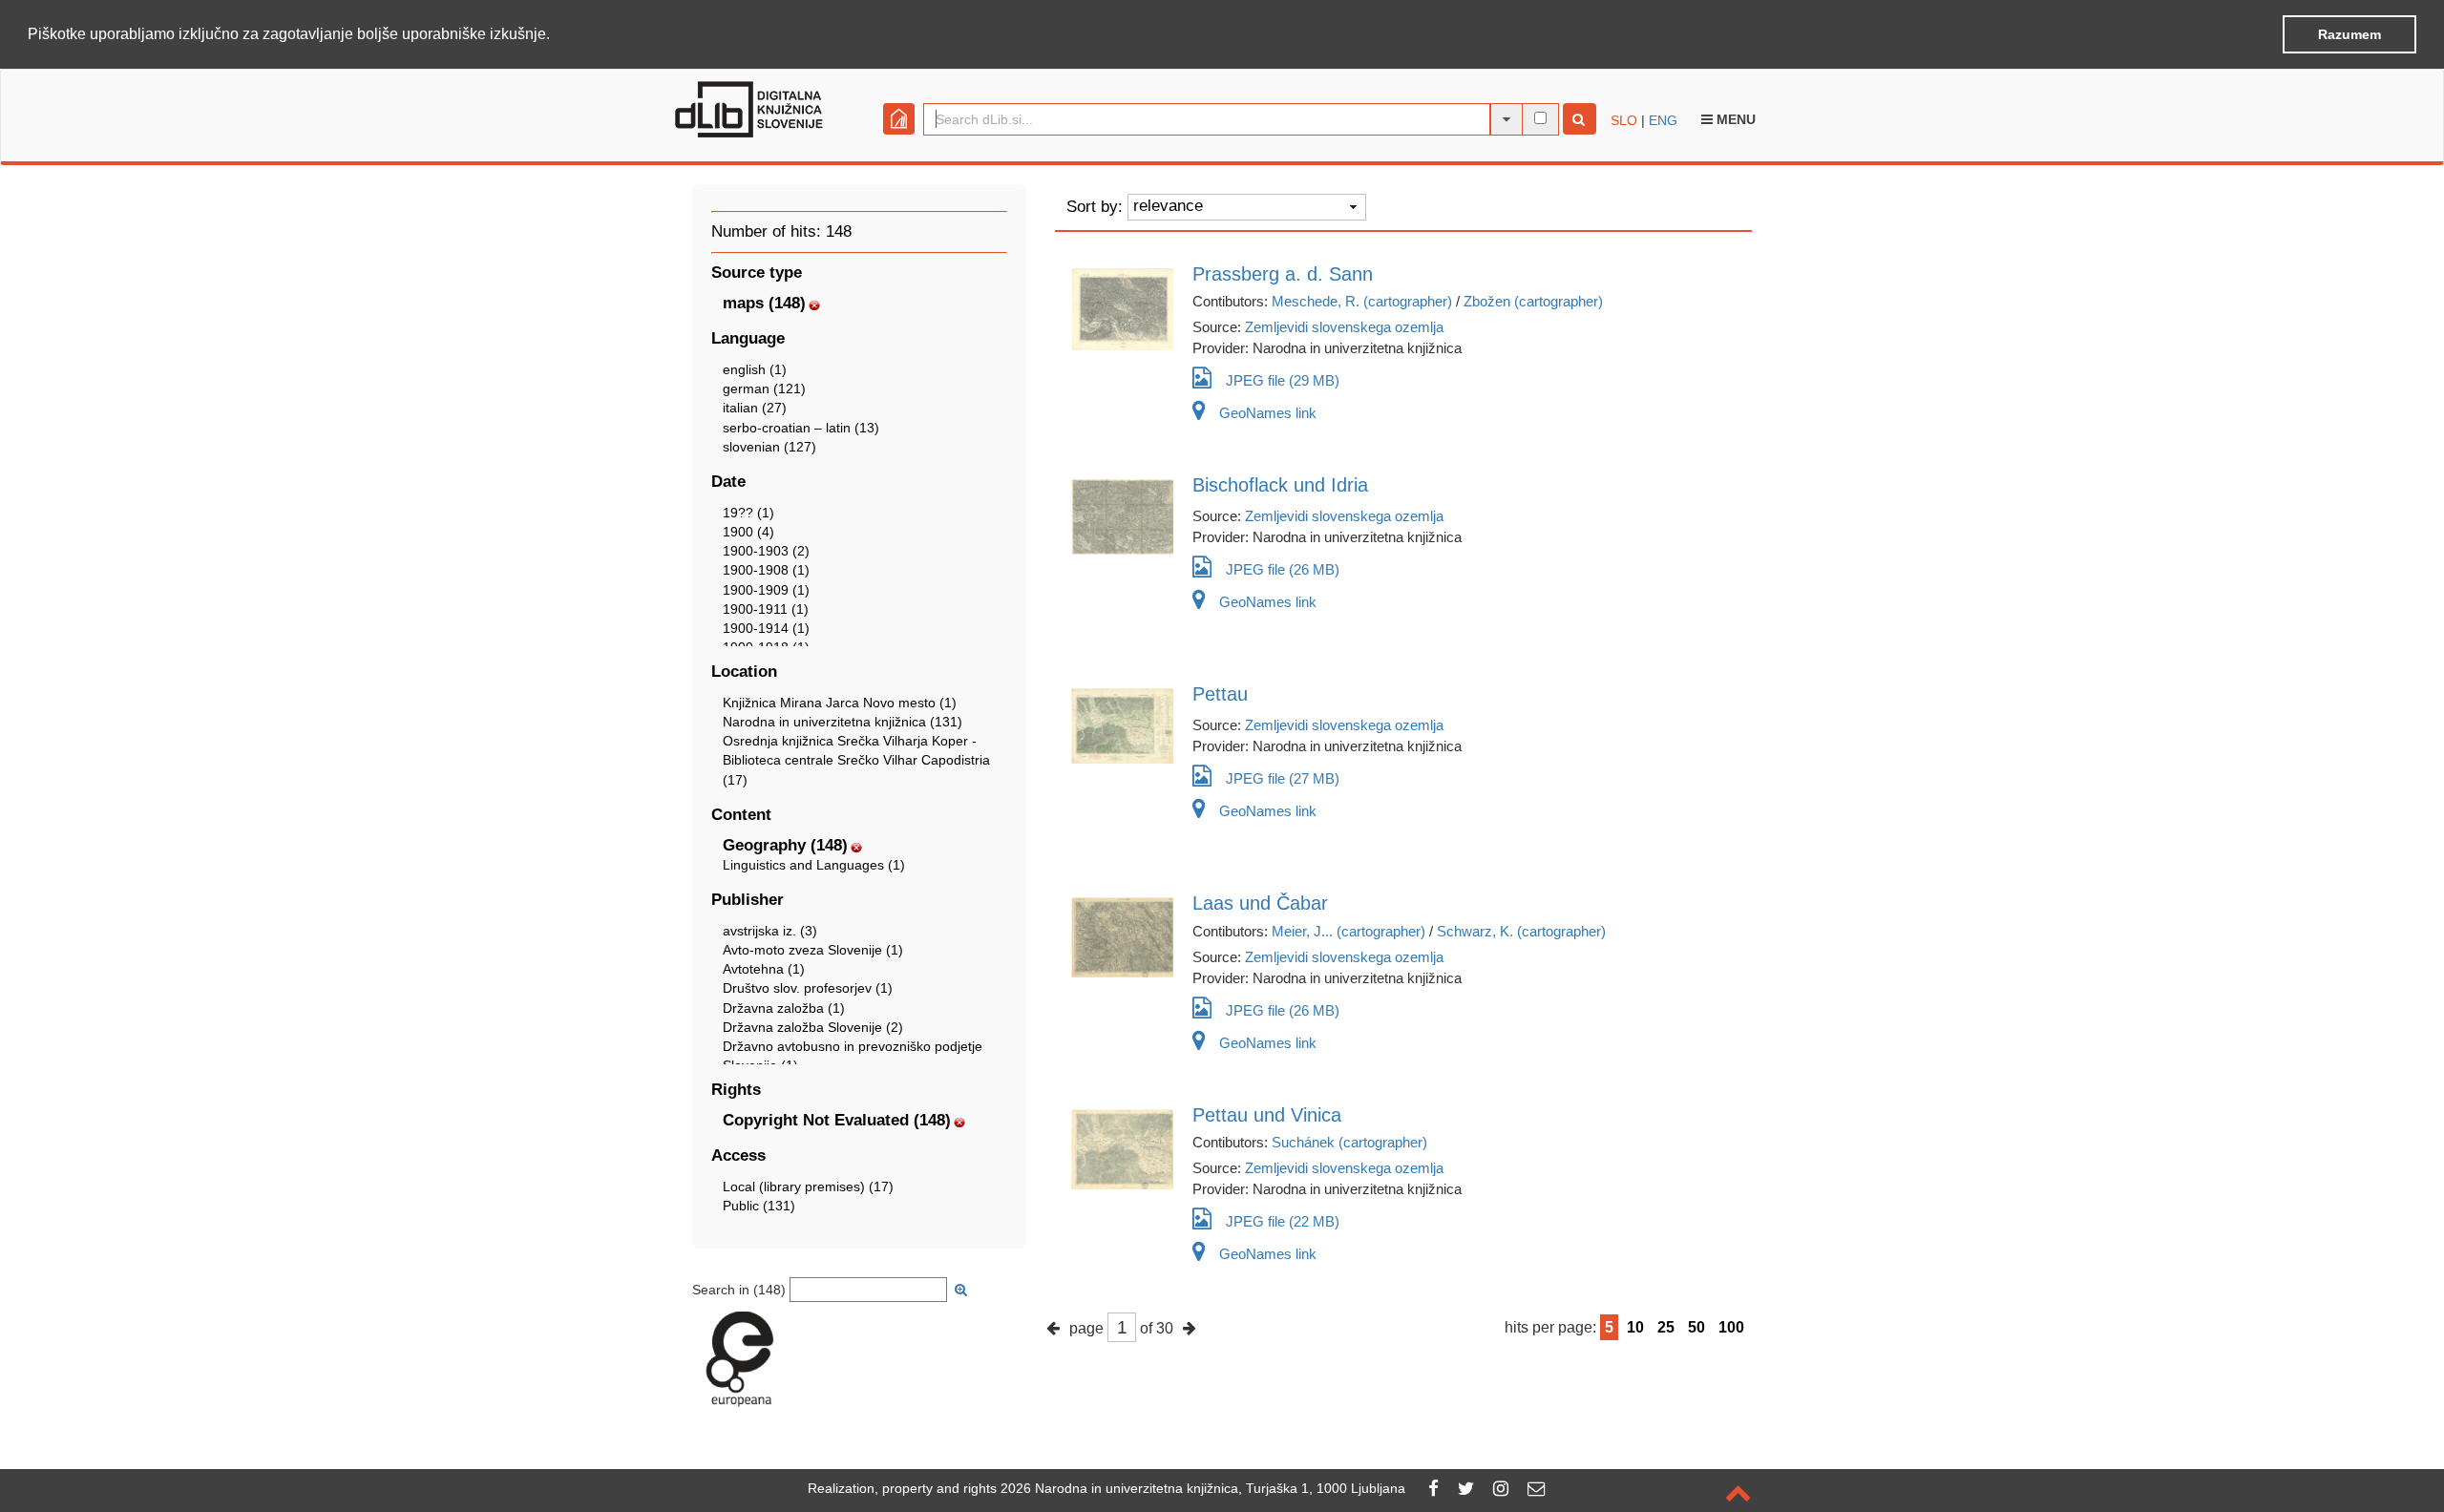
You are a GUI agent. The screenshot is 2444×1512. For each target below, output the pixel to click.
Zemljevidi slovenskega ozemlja (1344, 327)
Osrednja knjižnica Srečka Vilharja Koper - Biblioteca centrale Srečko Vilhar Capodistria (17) (856, 760)
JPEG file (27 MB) (1283, 778)
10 (1635, 1327)
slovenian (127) (769, 447)
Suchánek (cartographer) (1349, 1142)
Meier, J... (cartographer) (1348, 931)
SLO (1624, 120)
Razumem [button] (2349, 34)
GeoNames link (1268, 413)
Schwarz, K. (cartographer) (1521, 931)
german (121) (764, 388)
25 (1666, 1327)
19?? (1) (748, 513)
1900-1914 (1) (766, 628)
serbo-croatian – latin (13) (801, 428)
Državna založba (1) (784, 1008)
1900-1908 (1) (766, 570)
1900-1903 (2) (766, 551)
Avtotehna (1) (764, 969)
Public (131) (759, 1206)
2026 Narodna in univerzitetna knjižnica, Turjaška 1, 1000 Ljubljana (1203, 1488)
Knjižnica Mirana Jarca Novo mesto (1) (840, 703)
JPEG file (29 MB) (1283, 380)
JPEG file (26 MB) (1283, 569)
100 (1731, 1327)
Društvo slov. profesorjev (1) (808, 988)
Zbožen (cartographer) (1533, 301)
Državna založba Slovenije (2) (813, 1027)
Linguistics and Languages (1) (814, 865)
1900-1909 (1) (766, 590)
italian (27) (755, 408)
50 (1696, 1327)
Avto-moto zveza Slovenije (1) (813, 950)
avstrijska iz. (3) (770, 931)
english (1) (755, 369)
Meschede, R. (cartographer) (1362, 301)
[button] (557, 35)
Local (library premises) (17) (808, 1186)
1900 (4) (748, 532)
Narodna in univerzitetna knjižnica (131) (843, 722)
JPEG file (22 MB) (1283, 1221)
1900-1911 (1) (766, 609)
